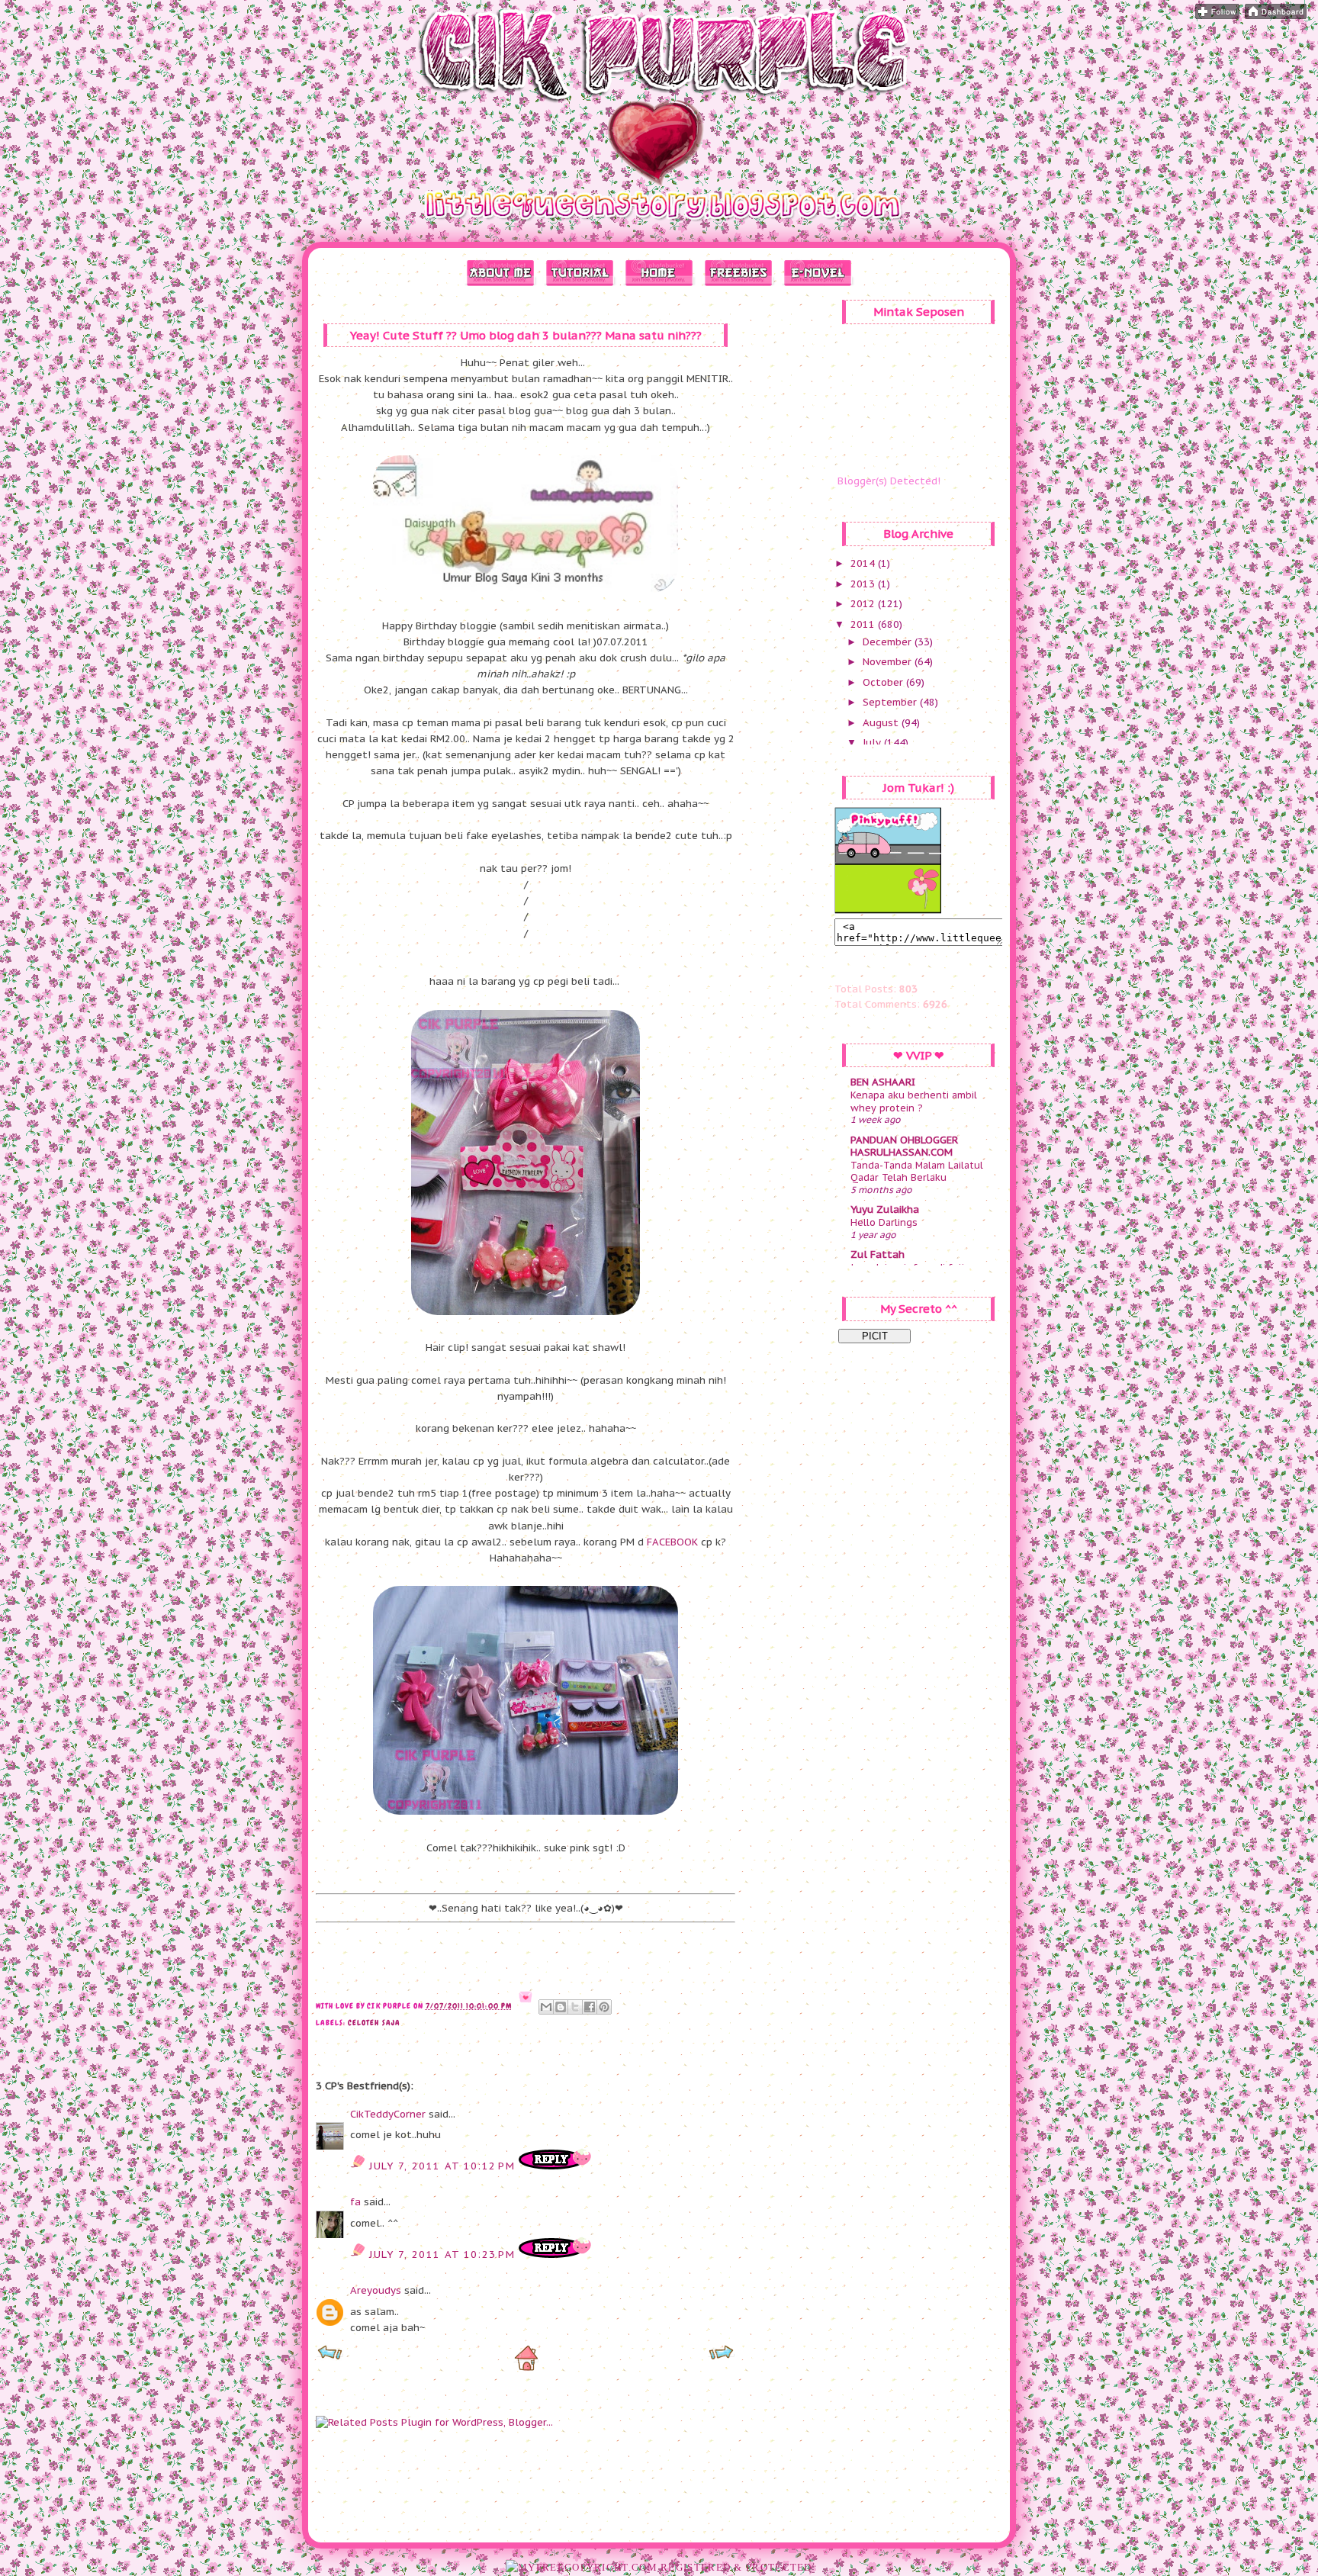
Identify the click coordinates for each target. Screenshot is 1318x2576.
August (882, 723)
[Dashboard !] (1276, 16)
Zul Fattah (878, 1254)
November (889, 662)
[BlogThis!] (561, 2007)
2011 (864, 624)
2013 (864, 584)
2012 (864, 604)
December (889, 642)
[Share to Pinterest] (604, 2007)
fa (355, 2202)
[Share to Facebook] (590, 2007)
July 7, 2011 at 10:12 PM (444, 2166)
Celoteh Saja (374, 2023)
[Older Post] (721, 2357)
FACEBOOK (672, 1542)
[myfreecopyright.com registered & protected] (659, 2567)
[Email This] (546, 2007)
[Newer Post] (330, 2357)
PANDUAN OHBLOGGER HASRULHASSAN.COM (904, 1146)
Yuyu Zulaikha (885, 1209)
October (884, 682)
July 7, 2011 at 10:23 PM (444, 2254)
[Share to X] (575, 2007)
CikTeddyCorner (388, 2114)
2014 (864, 563)
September (891, 702)
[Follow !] (1217, 16)
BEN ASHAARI (883, 1082)
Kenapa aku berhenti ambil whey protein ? (914, 1101)
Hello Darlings (884, 1222)
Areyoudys (376, 2290)
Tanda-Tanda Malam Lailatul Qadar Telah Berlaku (917, 1171)
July (873, 743)
